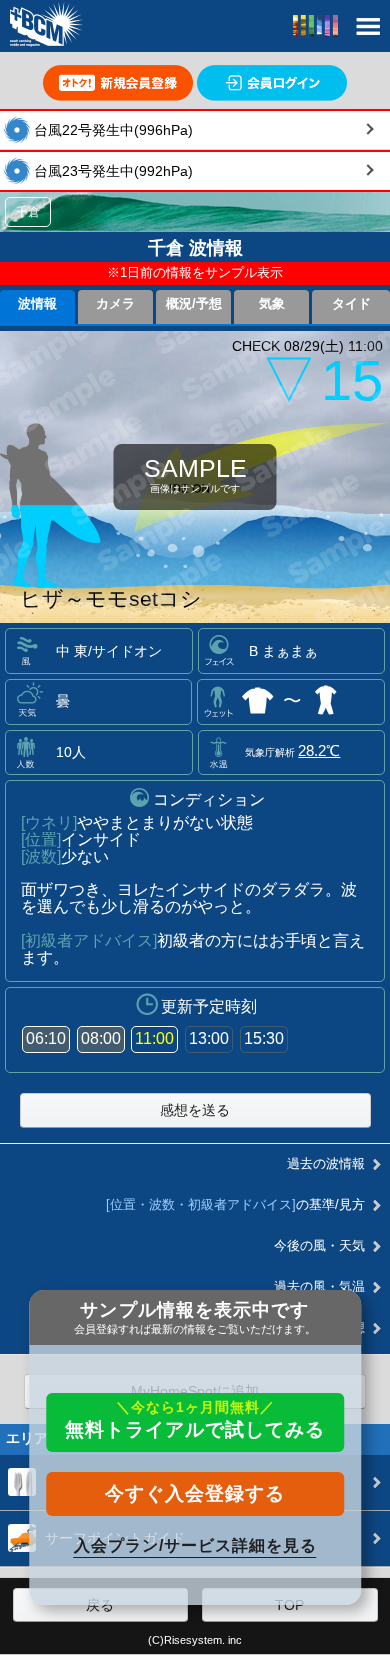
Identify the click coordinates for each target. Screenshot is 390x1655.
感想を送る (195, 1110)
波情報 (37, 304)
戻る (100, 1605)
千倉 (28, 212)
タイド (351, 304)
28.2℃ (319, 750)
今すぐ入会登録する (195, 1493)
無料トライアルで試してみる (195, 1419)
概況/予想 (194, 304)
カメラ (115, 304)
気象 (272, 304)
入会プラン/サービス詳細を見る (195, 1545)
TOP (289, 1605)
